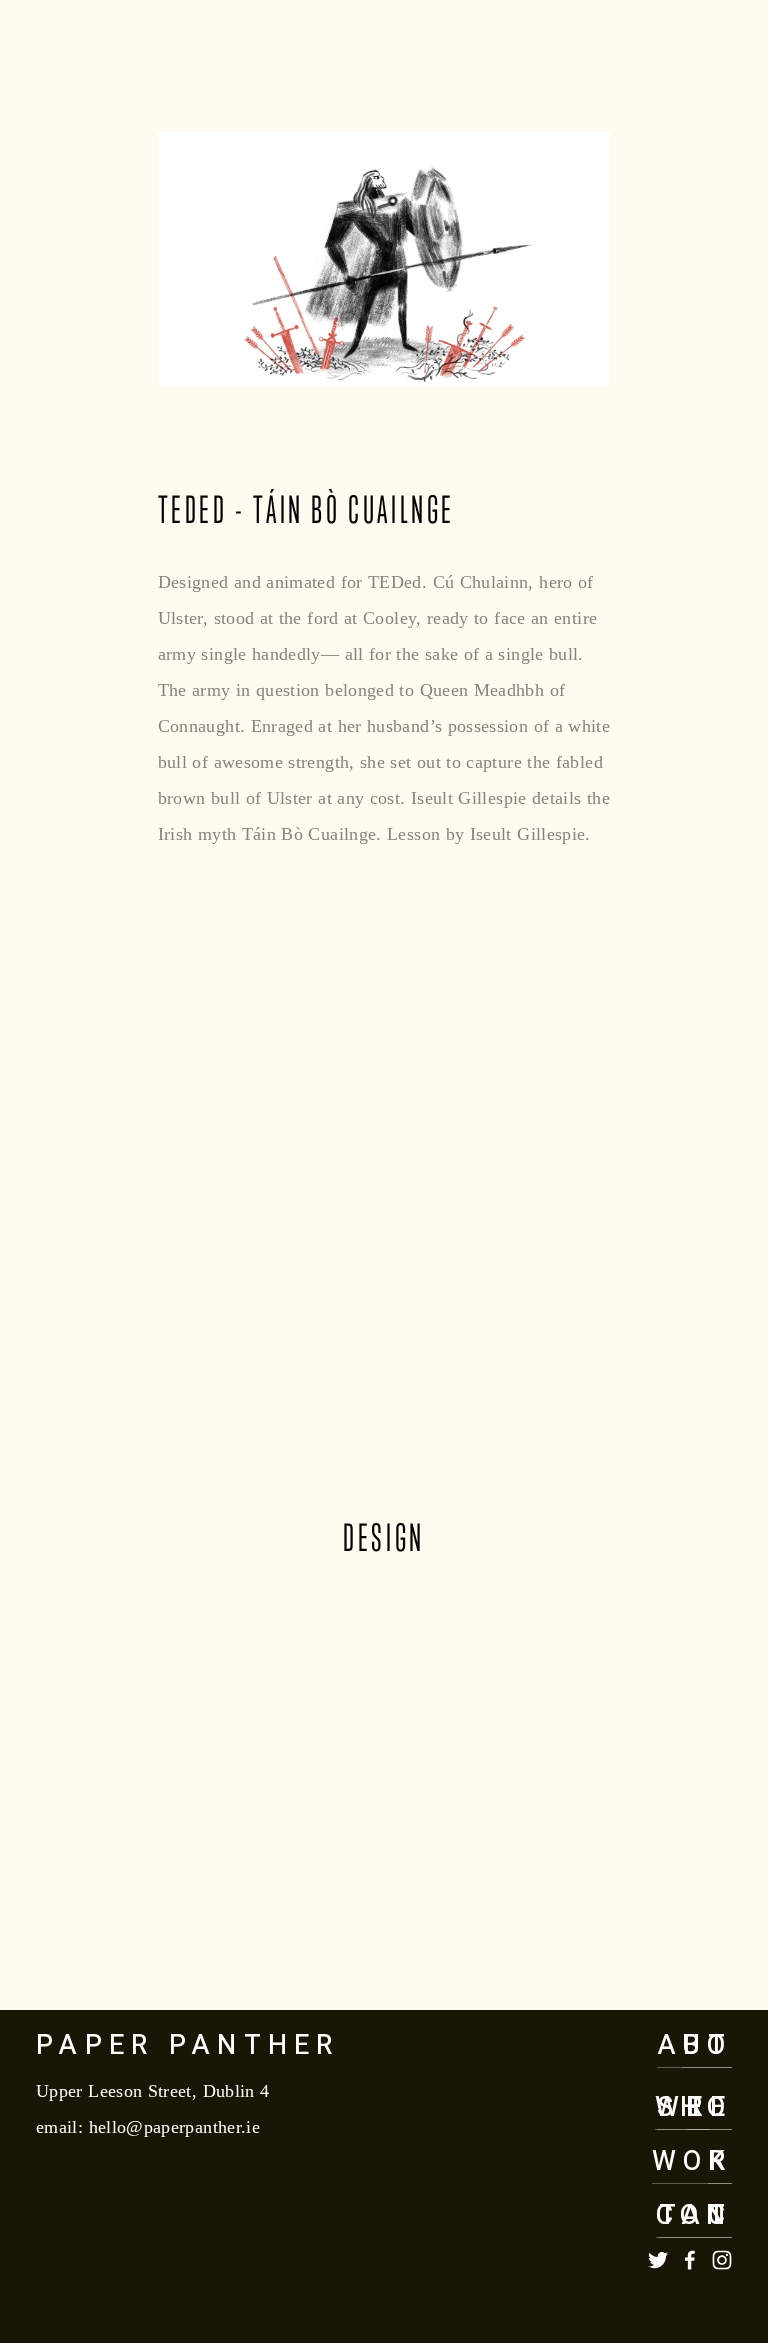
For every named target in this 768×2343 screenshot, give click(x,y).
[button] (123, 1654)
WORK (692, 2161)
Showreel (196, 54)
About (331, 54)
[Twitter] (658, 2260)
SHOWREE (693, 2107)
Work (65, 54)
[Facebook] (690, 2260)
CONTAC (694, 2215)
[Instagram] (722, 2260)
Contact (664, 54)
